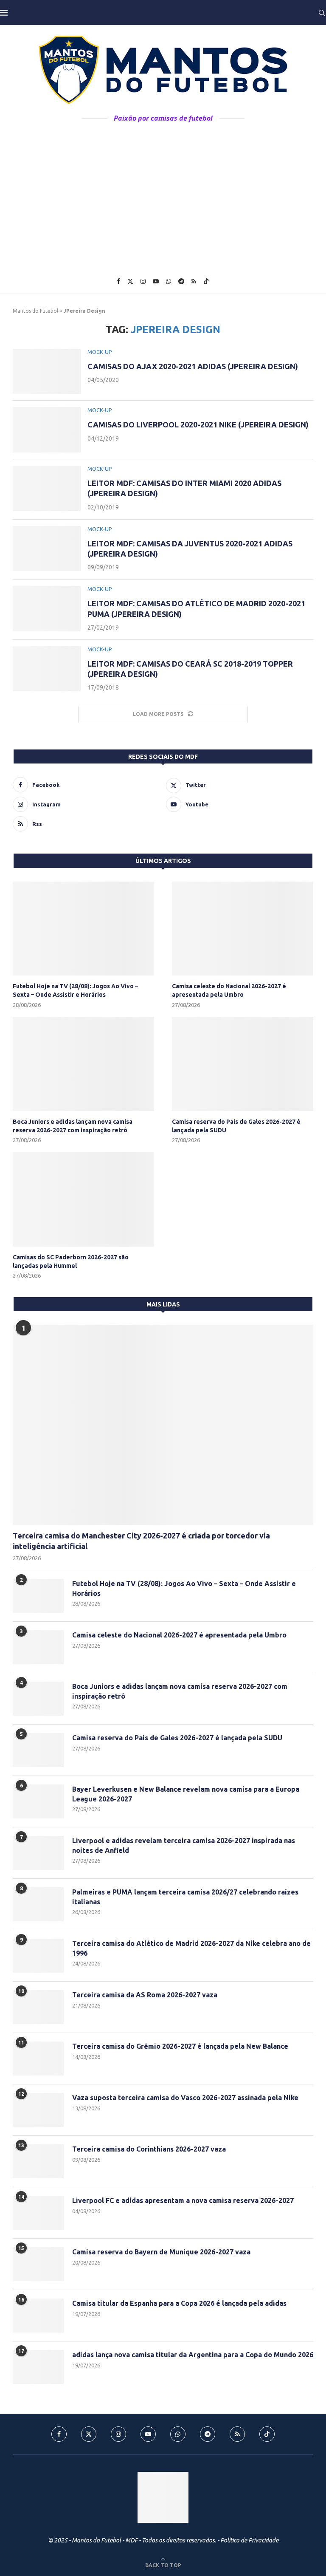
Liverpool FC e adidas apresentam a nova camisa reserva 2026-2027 (183, 2200)
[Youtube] (156, 281)
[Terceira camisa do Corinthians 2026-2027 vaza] (38, 2161)
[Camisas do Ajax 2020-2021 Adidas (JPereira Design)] (47, 372)
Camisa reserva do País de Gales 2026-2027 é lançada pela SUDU (236, 1126)
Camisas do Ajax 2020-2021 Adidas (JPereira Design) (193, 366)
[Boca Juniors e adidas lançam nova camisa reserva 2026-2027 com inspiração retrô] (83, 1064)
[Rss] (194, 281)
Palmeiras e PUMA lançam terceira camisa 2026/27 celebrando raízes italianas (185, 1897)
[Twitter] (130, 281)
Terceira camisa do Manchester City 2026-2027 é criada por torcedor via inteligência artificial (141, 1541)
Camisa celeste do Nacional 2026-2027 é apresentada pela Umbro (229, 990)
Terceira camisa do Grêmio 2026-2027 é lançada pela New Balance (180, 2046)
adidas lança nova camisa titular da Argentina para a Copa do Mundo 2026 (193, 2355)
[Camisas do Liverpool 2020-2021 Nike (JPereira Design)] (47, 430)
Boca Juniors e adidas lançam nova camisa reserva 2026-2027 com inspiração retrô (73, 1126)
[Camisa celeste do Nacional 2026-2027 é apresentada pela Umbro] (243, 929)
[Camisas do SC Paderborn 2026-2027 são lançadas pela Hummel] (83, 1199)
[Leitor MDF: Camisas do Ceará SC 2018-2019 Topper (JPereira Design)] (47, 669)
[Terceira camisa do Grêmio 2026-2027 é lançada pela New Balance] (38, 2059)
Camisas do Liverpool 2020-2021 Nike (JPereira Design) (198, 424)
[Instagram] (143, 281)
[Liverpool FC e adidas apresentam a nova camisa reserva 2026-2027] (38, 2213)
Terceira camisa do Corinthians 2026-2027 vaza (149, 2149)
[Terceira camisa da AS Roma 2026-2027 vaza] (38, 2007)
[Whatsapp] (169, 281)
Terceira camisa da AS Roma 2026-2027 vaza (145, 1995)
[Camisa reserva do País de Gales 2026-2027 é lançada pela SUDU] (243, 1064)
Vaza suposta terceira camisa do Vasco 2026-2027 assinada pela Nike (185, 2098)
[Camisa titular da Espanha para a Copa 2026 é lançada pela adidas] (38, 2316)
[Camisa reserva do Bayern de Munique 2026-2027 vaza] (38, 2264)
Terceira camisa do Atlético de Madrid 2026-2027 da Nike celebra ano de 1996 (191, 1948)
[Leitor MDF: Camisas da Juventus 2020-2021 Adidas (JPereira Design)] (47, 549)
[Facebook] (118, 281)
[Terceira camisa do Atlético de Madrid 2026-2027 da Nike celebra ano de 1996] (38, 1956)
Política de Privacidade (249, 2540)
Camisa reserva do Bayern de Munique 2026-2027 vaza (161, 2252)
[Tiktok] (206, 281)
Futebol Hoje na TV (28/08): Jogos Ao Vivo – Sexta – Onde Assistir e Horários (75, 990)
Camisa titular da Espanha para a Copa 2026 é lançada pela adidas (179, 2303)
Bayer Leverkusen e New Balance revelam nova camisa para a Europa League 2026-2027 (186, 1794)
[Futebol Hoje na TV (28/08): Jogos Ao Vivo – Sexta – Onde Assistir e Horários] (83, 929)
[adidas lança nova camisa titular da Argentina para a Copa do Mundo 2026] (38, 2367)
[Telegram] (181, 281)
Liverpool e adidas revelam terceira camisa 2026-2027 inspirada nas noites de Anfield (184, 1845)
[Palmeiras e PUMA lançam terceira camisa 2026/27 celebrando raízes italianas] (38, 1904)
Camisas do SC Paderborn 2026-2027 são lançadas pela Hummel (71, 1261)
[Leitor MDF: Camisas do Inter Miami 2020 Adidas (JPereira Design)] (47, 488)
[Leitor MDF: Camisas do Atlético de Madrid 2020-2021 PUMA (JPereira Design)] (47, 609)
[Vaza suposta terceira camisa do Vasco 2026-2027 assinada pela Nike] (38, 2110)
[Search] (322, 13)
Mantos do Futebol (35, 311)
